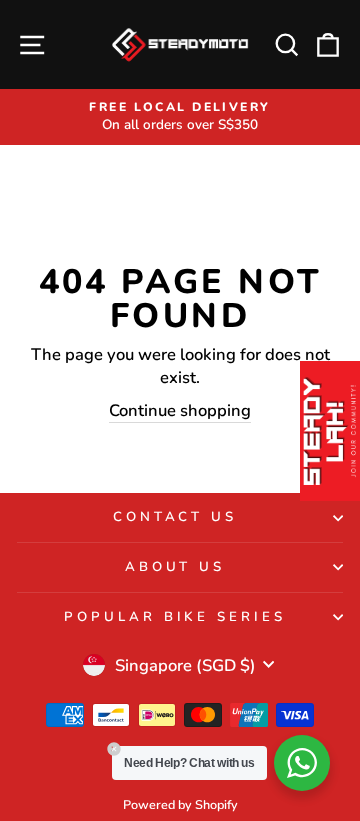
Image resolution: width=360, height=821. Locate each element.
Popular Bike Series (175, 617)
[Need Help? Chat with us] (302, 763)
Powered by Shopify (180, 804)
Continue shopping (180, 410)
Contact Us (175, 517)
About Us (175, 567)
